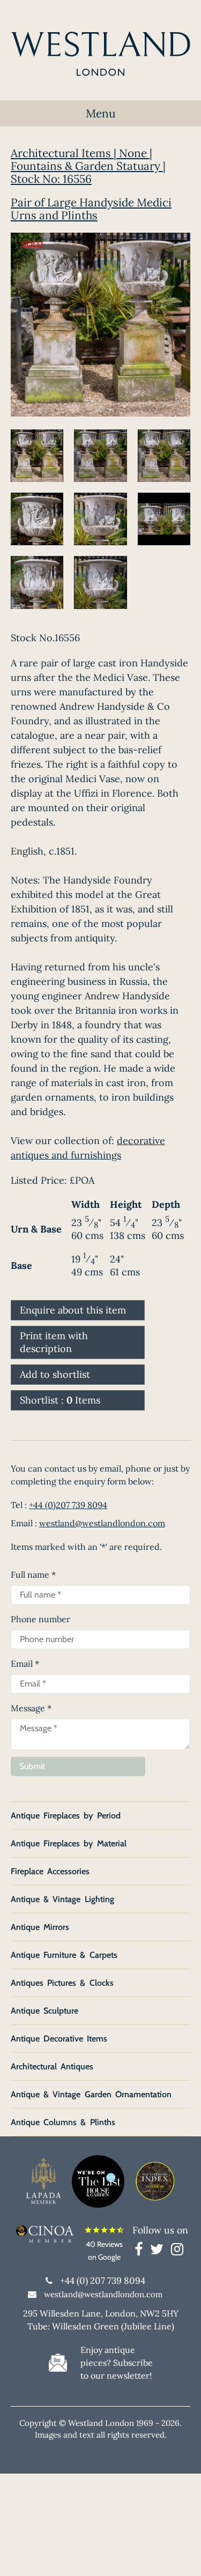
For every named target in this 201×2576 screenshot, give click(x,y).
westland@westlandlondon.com (102, 1523)
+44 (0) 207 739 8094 (103, 2281)
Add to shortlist (55, 1374)
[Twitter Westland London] (159, 2251)
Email (25, 1664)
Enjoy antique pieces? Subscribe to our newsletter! (117, 2363)
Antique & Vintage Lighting (62, 1899)
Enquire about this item (73, 1310)
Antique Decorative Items (59, 2039)
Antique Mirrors (40, 1927)
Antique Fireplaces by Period (66, 1816)
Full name (33, 1575)
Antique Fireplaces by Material (69, 1843)
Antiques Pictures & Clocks (62, 1983)
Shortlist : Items (60, 1400)
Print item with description (54, 1342)
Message (31, 1708)
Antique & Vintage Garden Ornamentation (91, 2094)
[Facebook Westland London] (141, 2251)
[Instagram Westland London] (177, 2251)
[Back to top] (180, 2555)
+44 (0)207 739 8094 (68, 1505)
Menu (101, 113)
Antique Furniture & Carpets (64, 1955)
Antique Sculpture (44, 2011)
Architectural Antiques (52, 2066)
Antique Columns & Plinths (63, 2122)
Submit (32, 1766)
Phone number (40, 1619)
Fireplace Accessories (50, 1871)
